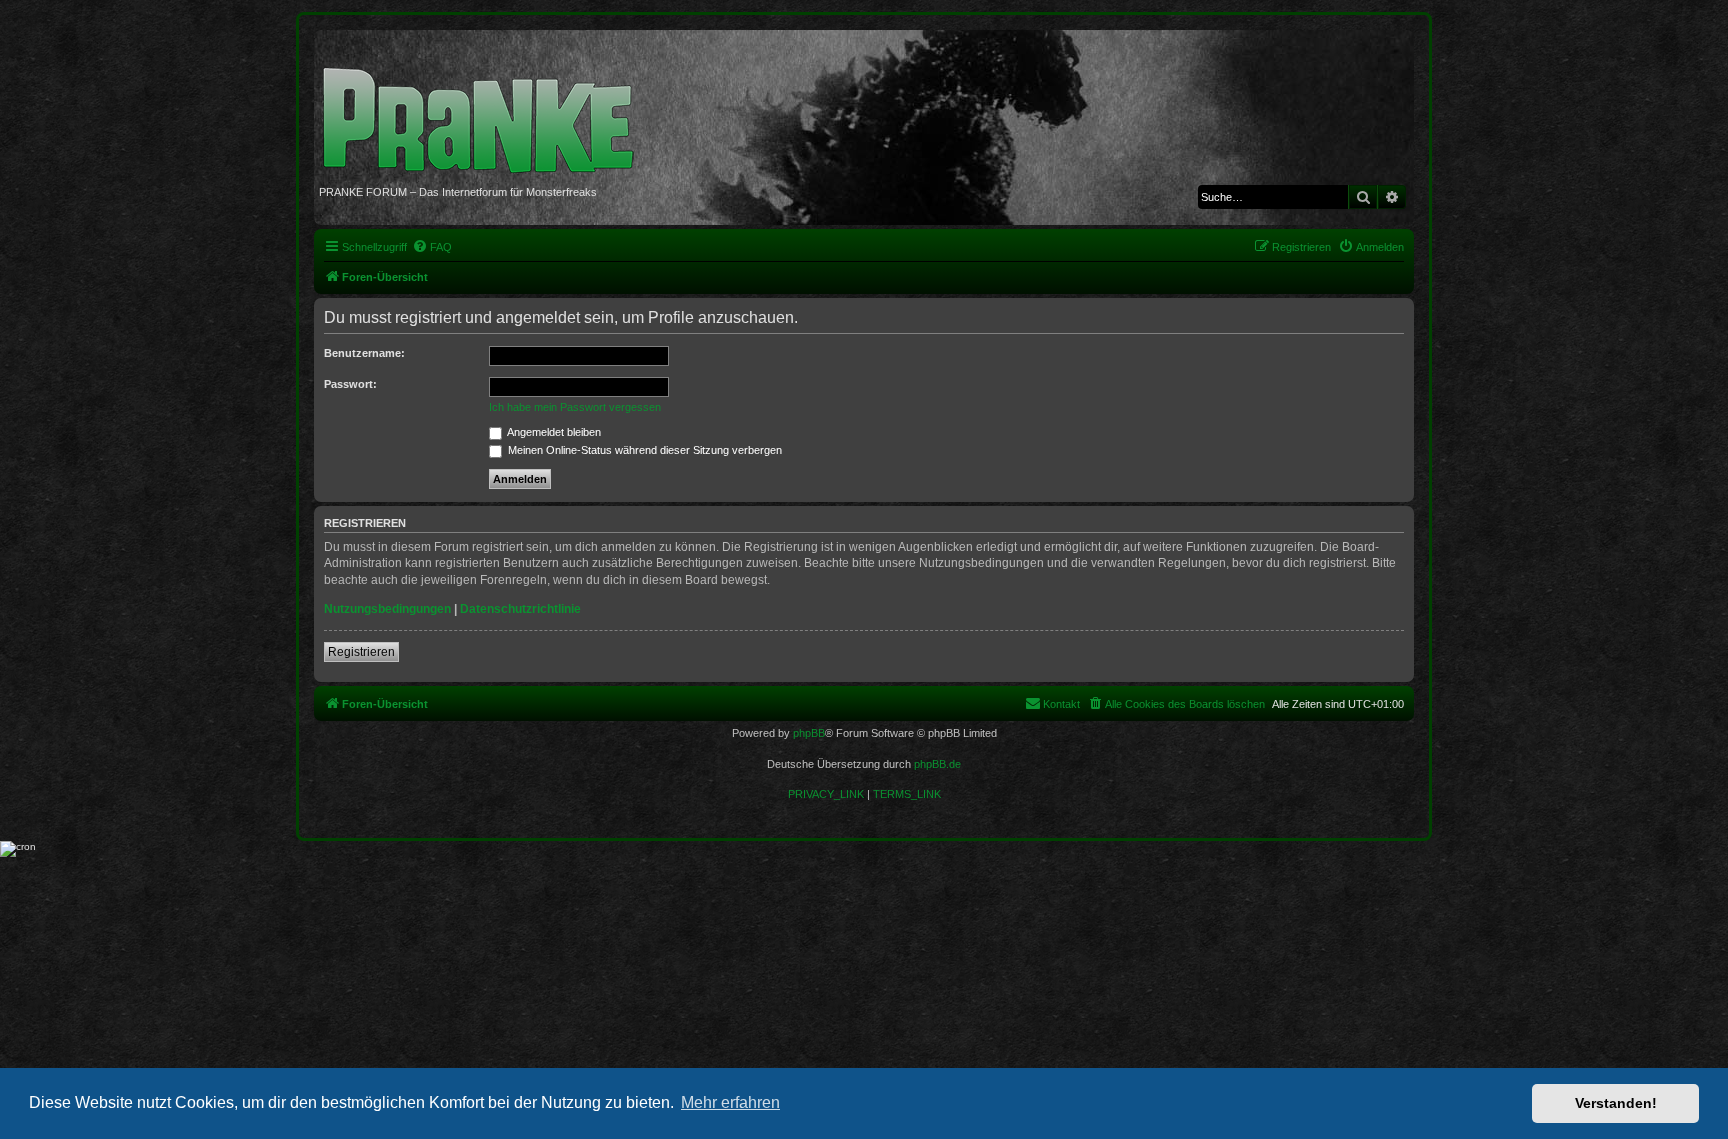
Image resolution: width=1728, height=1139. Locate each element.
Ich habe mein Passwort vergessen (575, 407)
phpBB (809, 733)
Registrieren (361, 652)
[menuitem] (432, 247)
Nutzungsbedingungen (387, 609)
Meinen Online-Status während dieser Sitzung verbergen (643, 450)
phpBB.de (937, 764)
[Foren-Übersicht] (485, 110)
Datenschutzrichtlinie (520, 609)
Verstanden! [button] (1616, 1103)
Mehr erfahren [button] (730, 1102)
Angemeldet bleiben (553, 432)
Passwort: (350, 384)
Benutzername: (364, 353)
